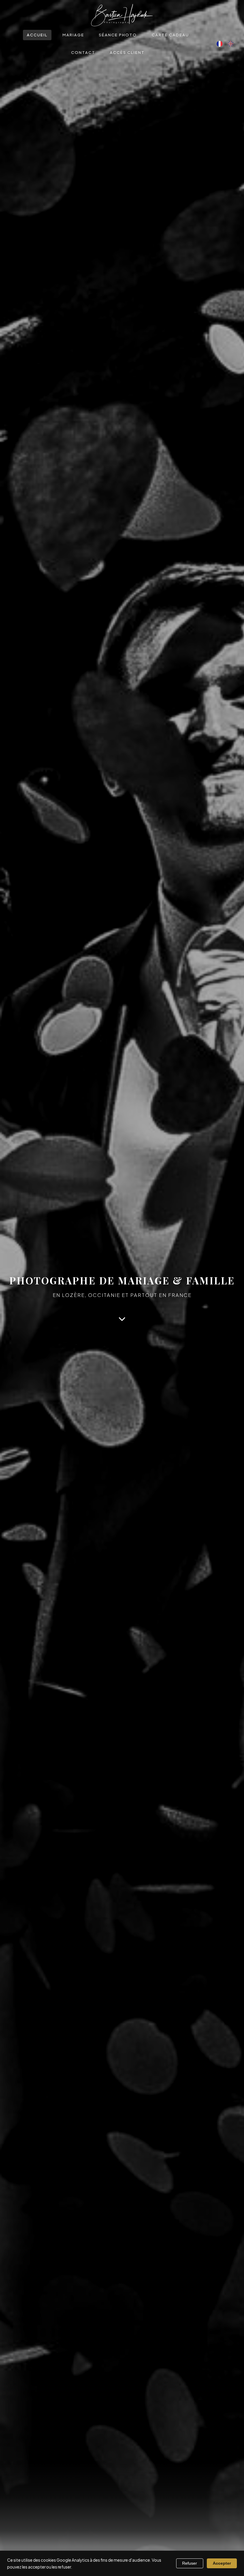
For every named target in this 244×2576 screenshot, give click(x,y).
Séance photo (118, 35)
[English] (231, 44)
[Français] (220, 44)
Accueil (37, 35)
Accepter (222, 2563)
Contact (83, 52)
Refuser (190, 2563)
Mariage (73, 35)
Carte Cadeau (170, 35)
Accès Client (127, 52)
